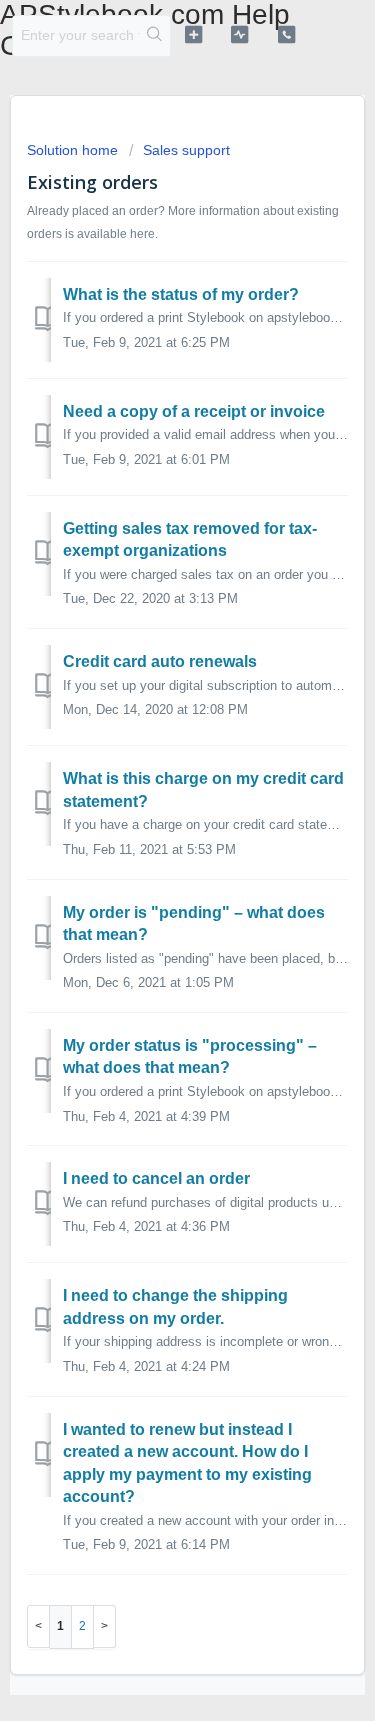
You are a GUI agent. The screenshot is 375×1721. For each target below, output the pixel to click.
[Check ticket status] (239, 34)
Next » (105, 1626)
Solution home (74, 150)
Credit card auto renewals (160, 661)
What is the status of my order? (181, 294)
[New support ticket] (193, 34)
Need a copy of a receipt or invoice (194, 411)
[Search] (154, 36)
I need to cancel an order (156, 1178)
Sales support (186, 150)
